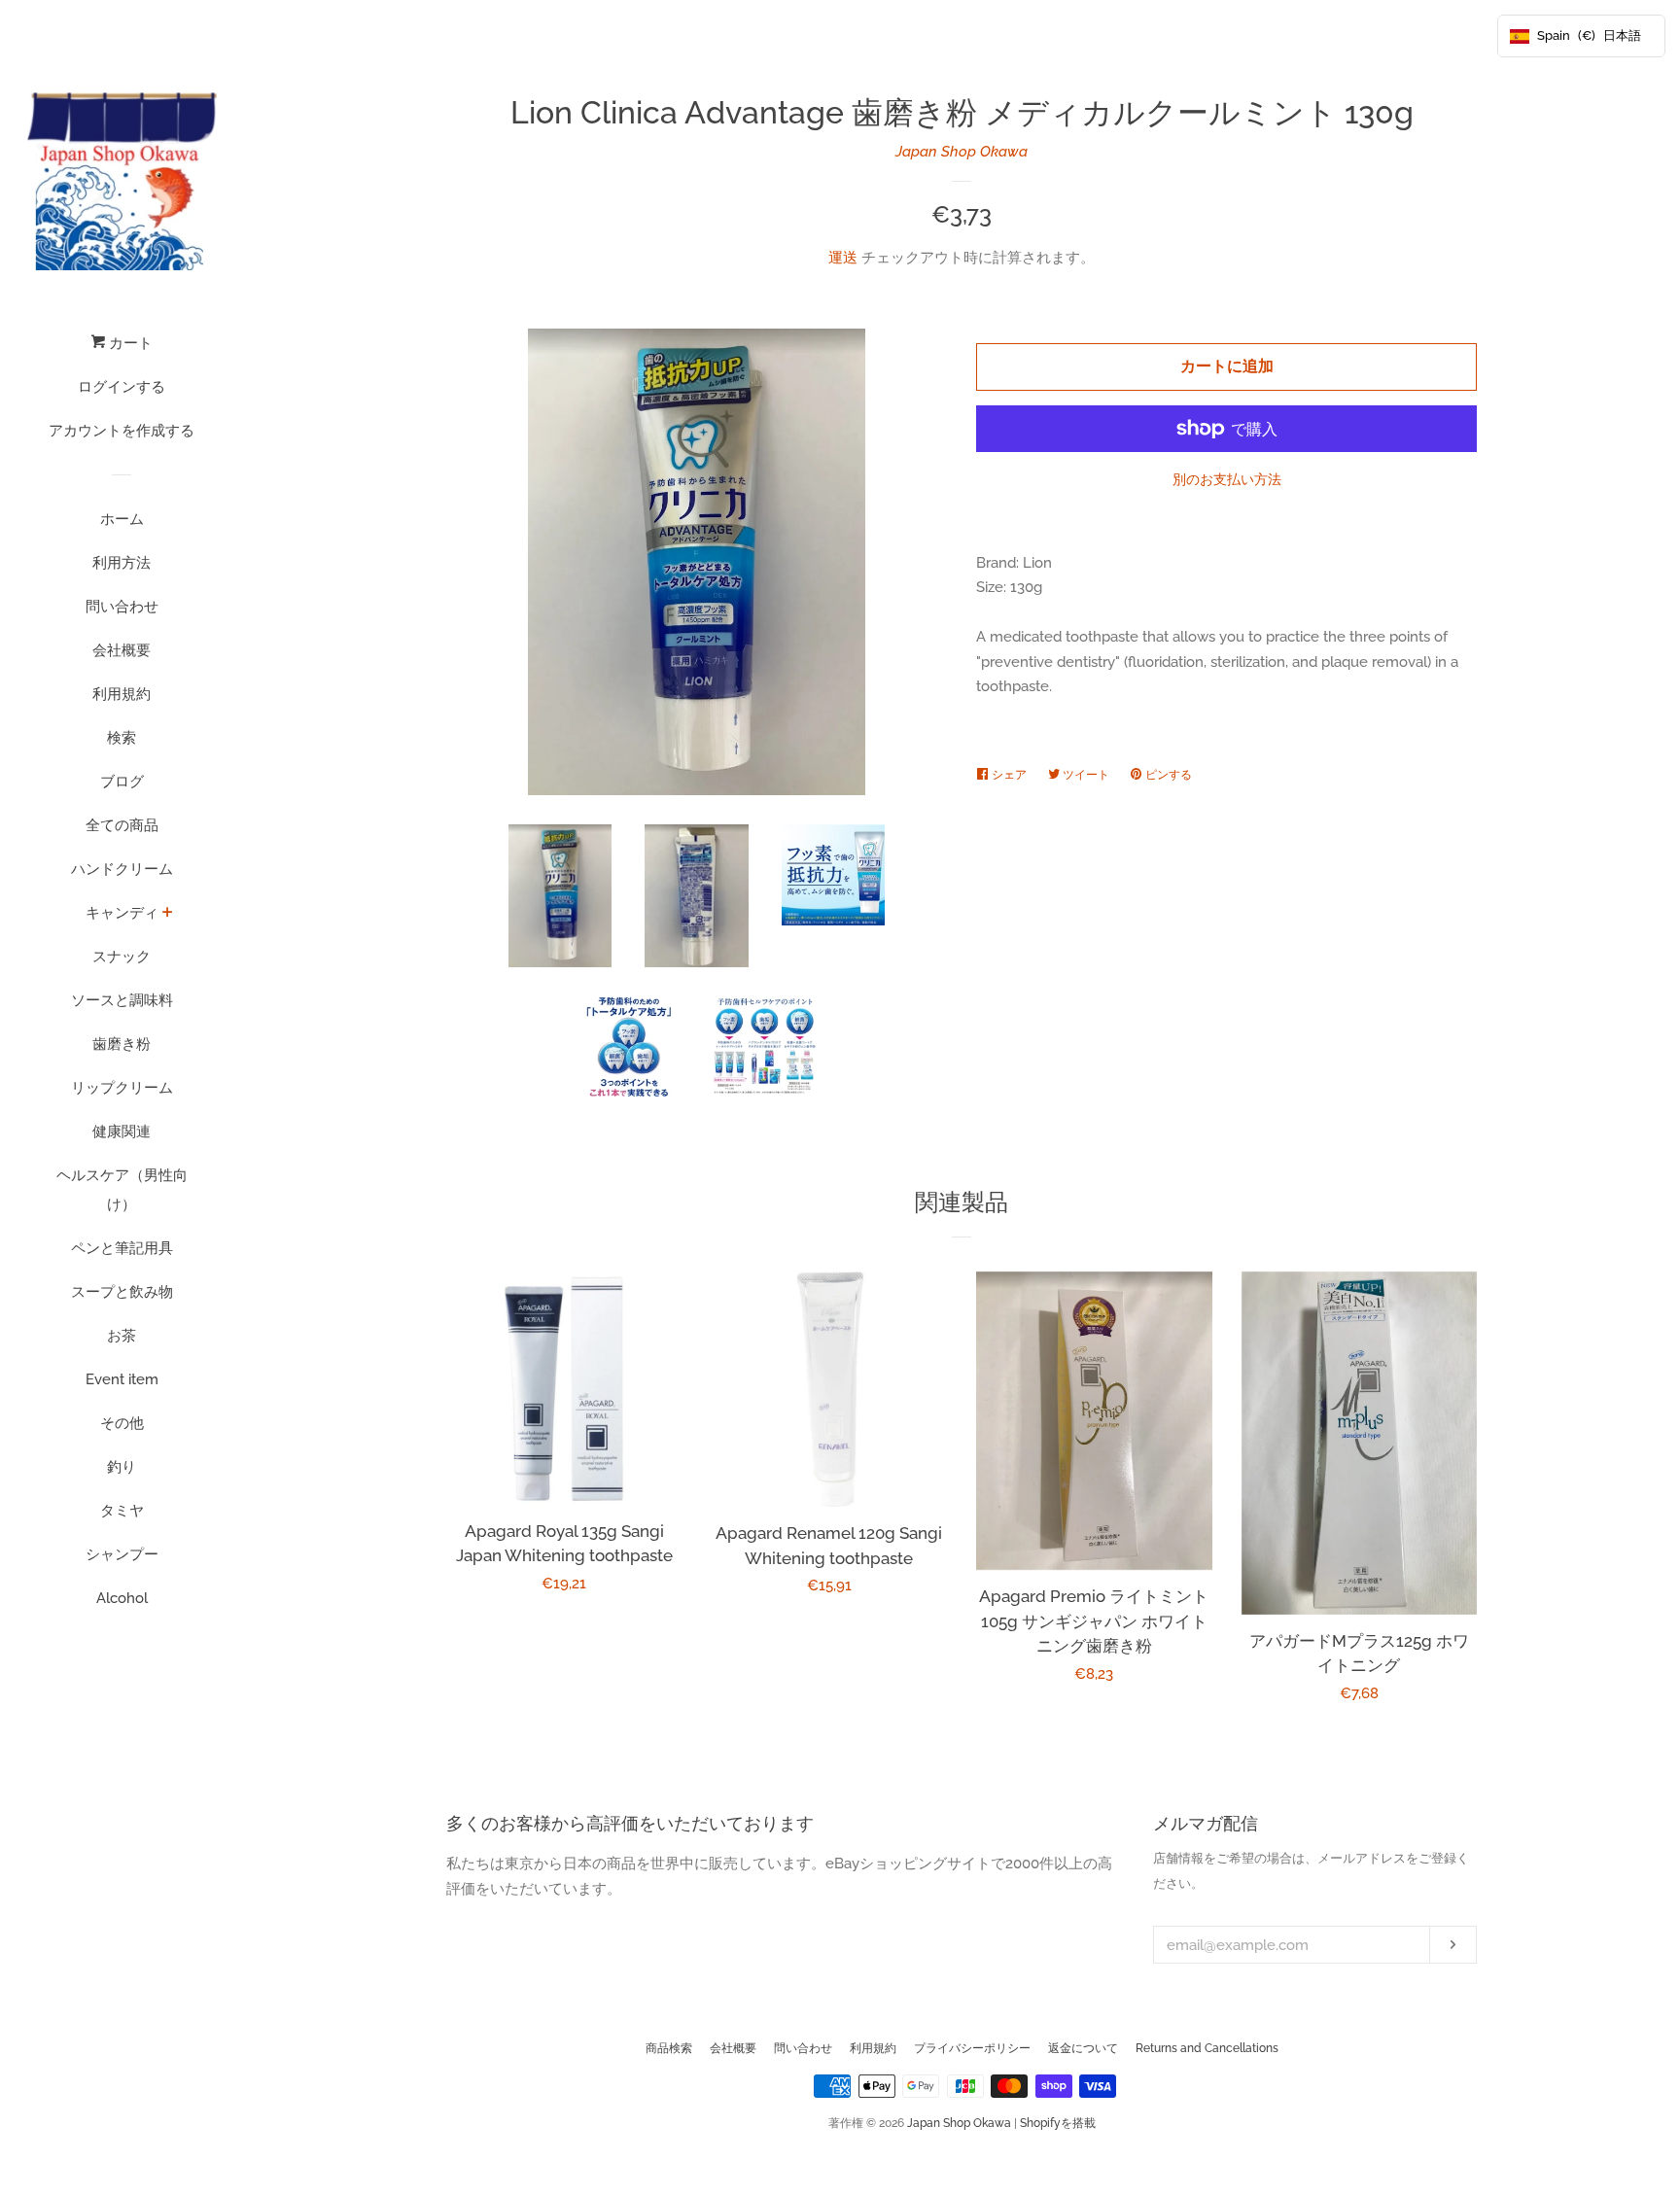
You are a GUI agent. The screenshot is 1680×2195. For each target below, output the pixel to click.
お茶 (122, 1336)
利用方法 (122, 563)
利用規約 (122, 694)
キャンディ (122, 913)
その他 (122, 1423)
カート (129, 343)
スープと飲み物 (122, 1292)
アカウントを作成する (122, 431)
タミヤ (122, 1511)
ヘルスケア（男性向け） (122, 1190)
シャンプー (122, 1554)
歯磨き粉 (122, 1044)
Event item (122, 1379)
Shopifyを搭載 (1058, 2123)
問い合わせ (122, 607)
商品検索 (669, 2048)
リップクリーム (122, 1088)
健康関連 (122, 1132)
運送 (843, 258)
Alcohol (122, 1598)
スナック (122, 957)
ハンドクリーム (122, 869)
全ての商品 (122, 825)
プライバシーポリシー (972, 2048)
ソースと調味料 (122, 1000)
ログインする (122, 387)
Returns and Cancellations (1207, 2048)
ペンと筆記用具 (122, 1248)
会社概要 (122, 650)
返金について (1083, 2048)
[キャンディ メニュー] (168, 914)
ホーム (122, 519)
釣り (122, 1467)
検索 (122, 738)
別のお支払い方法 (1227, 479)
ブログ (122, 782)
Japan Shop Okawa (962, 152)
